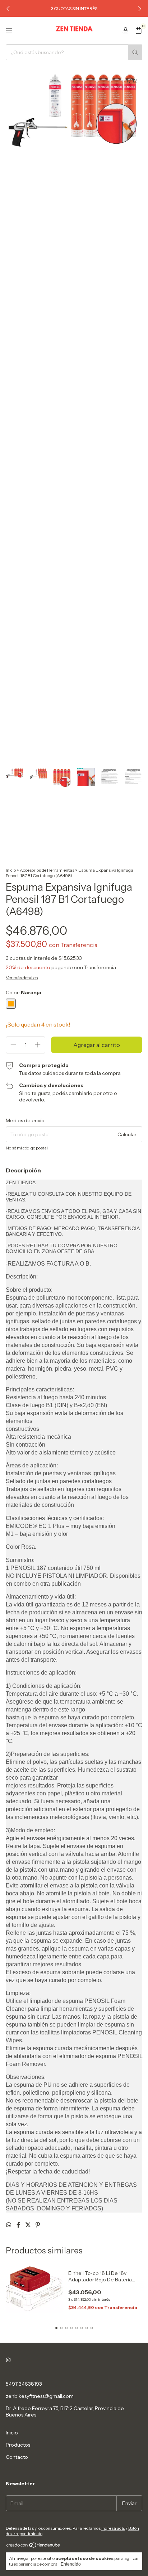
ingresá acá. (113, 2528)
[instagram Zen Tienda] (8, 2360)
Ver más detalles (22, 978)
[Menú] (9, 31)
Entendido (71, 2564)
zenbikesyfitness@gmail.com (40, 2396)
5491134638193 (24, 2384)
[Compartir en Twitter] (29, 2225)
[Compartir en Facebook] (19, 2225)
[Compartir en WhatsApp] (9, 2225)
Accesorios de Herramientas (47, 870)
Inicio (11, 870)
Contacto (17, 2457)
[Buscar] (135, 52)
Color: (24, 992)
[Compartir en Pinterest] (38, 2225)
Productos (18, 2445)
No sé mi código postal (27, 1148)
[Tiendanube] (34, 2546)
